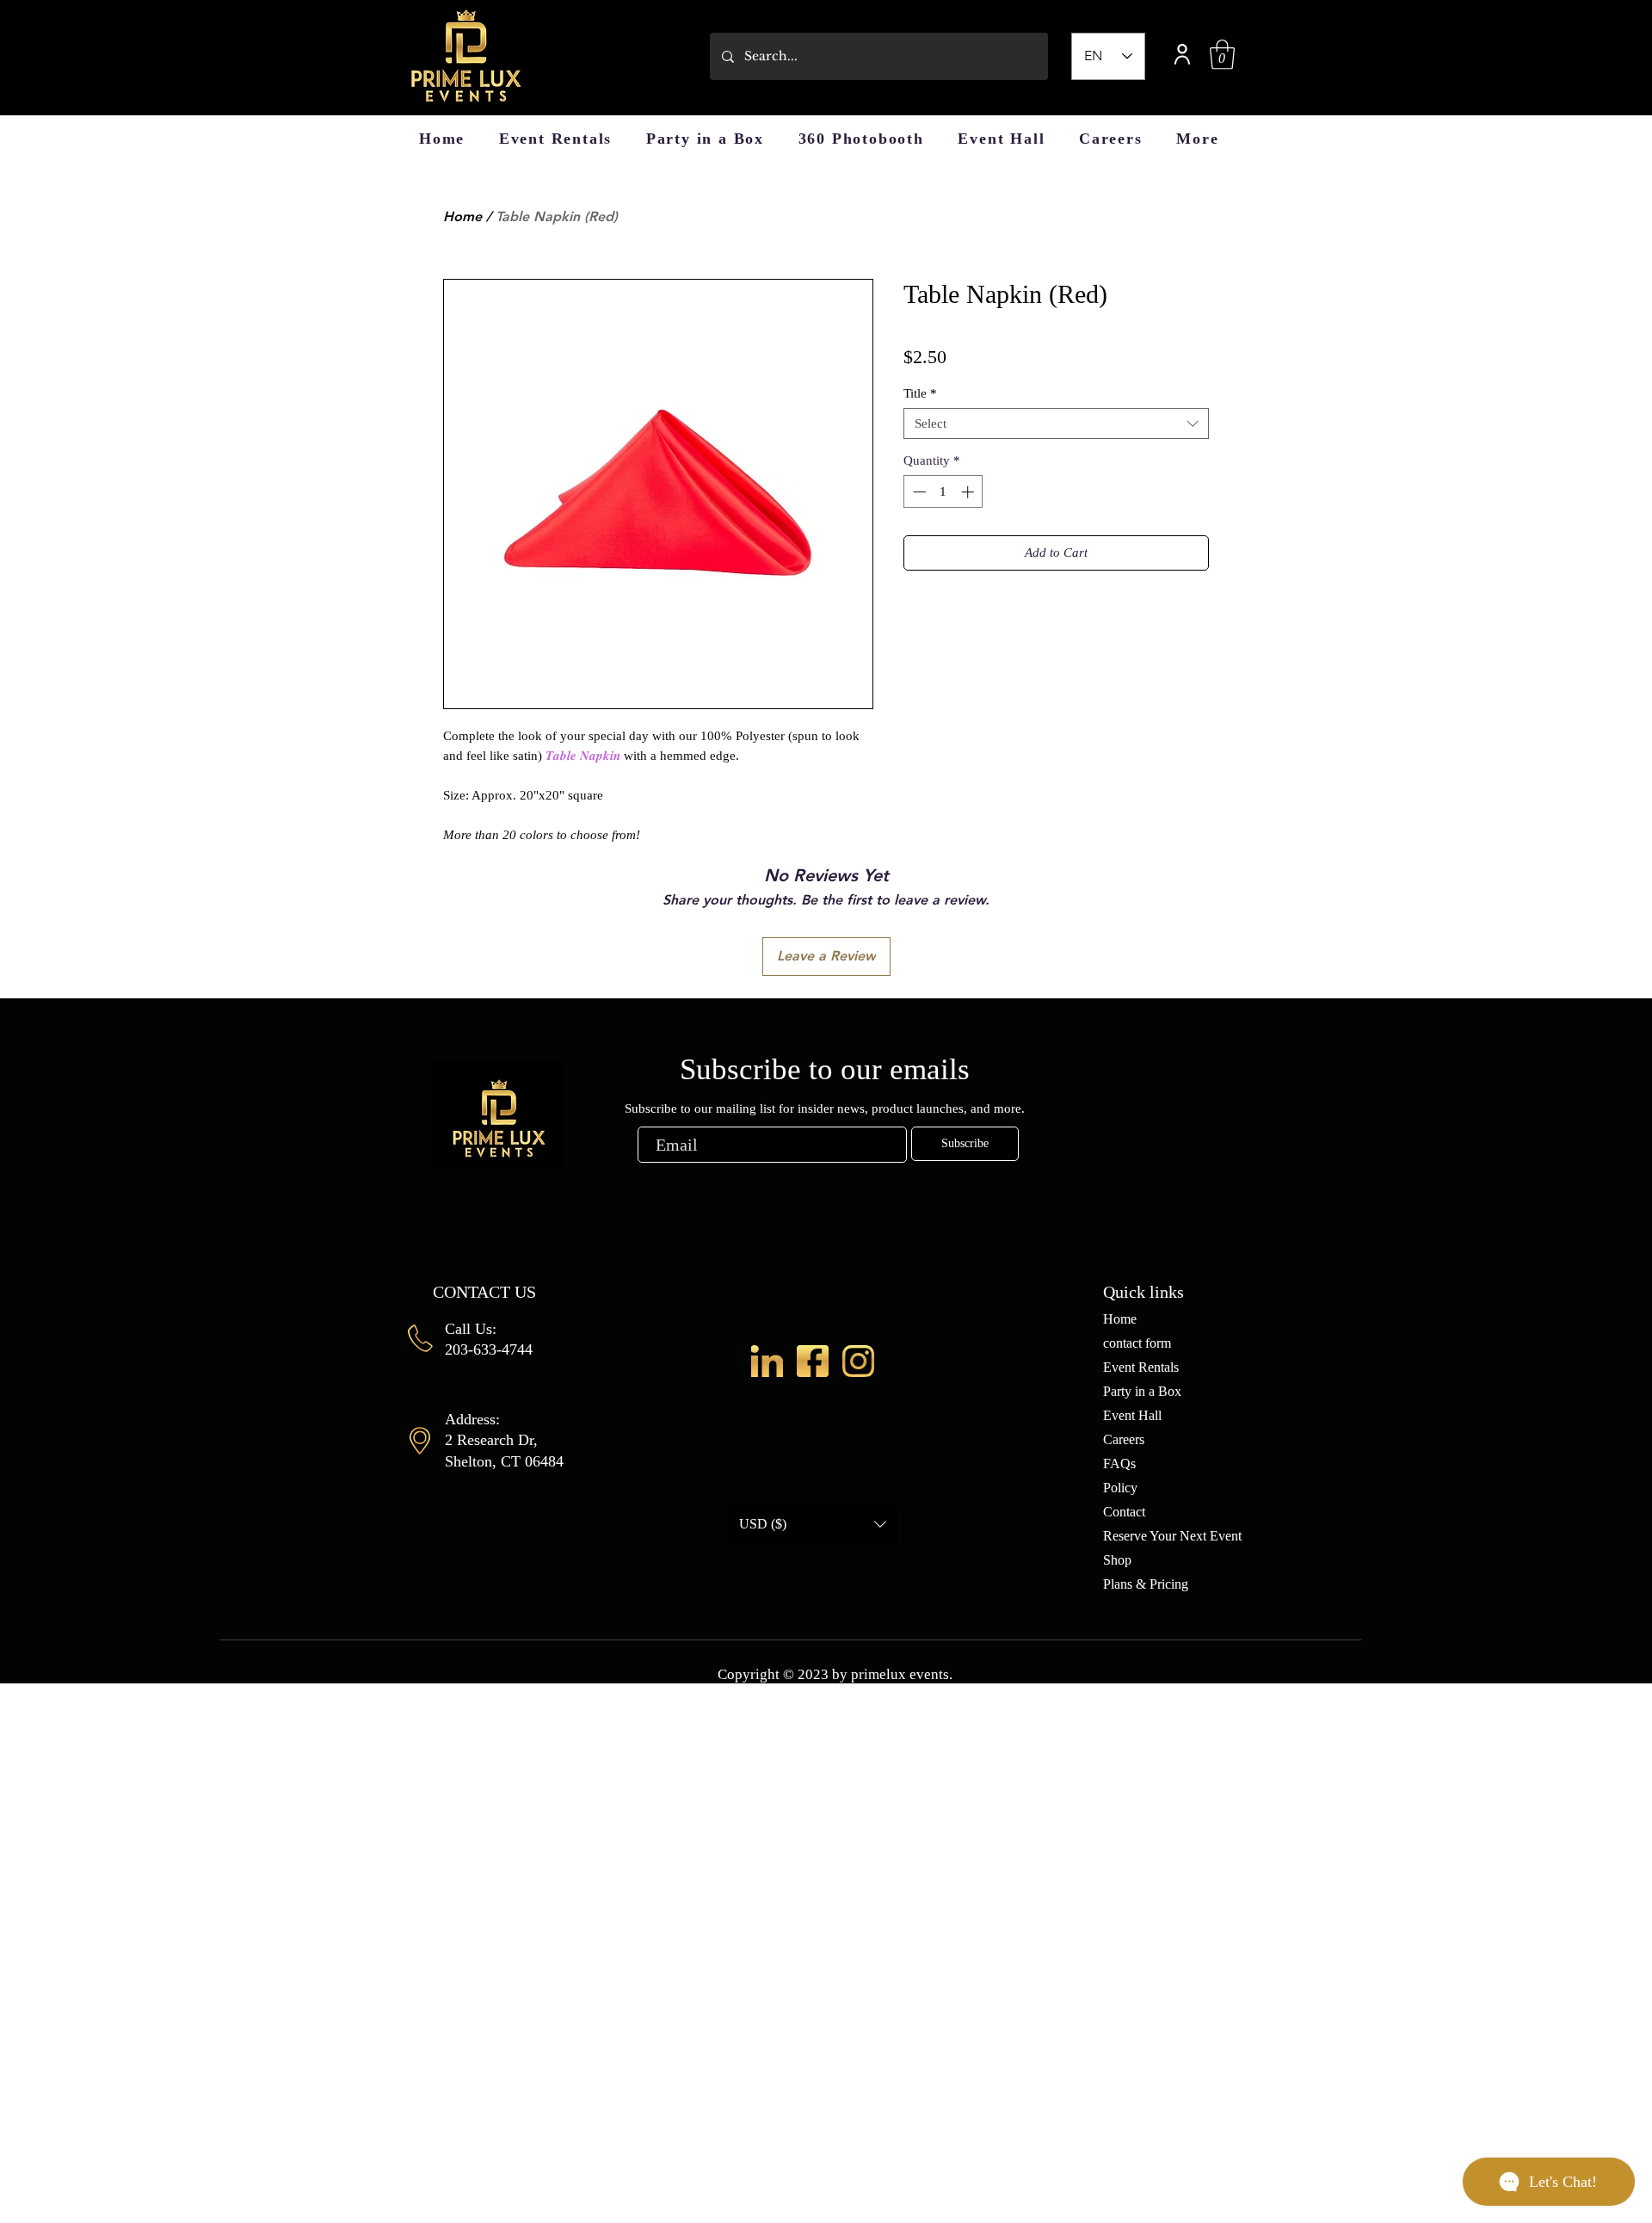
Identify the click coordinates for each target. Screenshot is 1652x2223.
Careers (1124, 1439)
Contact (1124, 1512)
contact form (1137, 1343)
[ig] (858, 1361)
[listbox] (813, 1525)
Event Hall (1132, 1415)
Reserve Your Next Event (1172, 1536)
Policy (1120, 1488)
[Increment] (969, 492)
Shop (1117, 1560)
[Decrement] (918, 492)
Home (462, 216)
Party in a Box (1142, 1391)
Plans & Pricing (1146, 1584)
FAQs (1119, 1463)
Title (920, 393)
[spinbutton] (943, 492)
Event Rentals (1141, 1367)
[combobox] (1056, 423)
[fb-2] (813, 1361)
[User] (1182, 54)
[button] (1222, 55)
